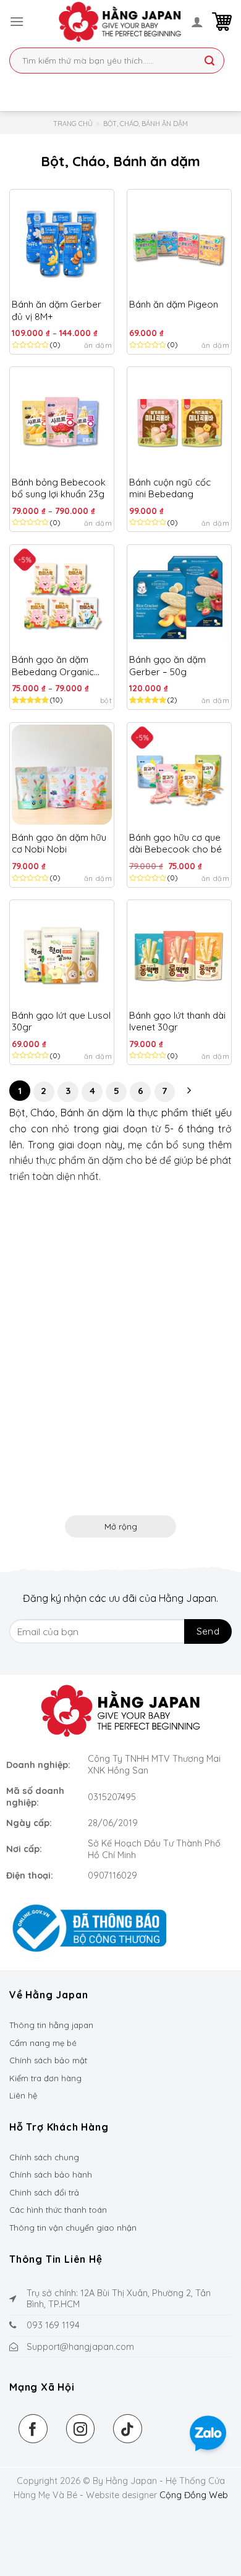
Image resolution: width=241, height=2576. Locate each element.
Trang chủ (73, 124)
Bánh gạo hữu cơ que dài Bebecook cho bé (175, 844)
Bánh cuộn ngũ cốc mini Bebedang (170, 488)
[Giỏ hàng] (222, 22)
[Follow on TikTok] (128, 2429)
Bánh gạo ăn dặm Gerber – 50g (167, 666)
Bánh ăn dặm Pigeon (174, 304)
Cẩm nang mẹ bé (43, 2043)
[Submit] (209, 62)
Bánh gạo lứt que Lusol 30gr (61, 1021)
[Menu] (17, 21)
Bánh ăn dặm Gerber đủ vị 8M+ (57, 310)
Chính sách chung (44, 2157)
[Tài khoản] (197, 22)
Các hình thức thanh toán (58, 2210)
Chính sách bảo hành (51, 2174)
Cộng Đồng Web (194, 2495)
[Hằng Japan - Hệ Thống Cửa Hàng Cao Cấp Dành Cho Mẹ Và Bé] (120, 22)
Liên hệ (23, 2095)
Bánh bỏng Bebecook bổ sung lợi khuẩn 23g (59, 488)
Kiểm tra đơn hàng (45, 2078)
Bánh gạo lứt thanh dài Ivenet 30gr (177, 1021)
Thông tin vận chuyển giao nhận (73, 2228)
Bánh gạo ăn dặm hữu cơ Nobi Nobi (59, 844)
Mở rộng (121, 1526)
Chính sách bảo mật (48, 2060)
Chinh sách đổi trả (44, 2192)
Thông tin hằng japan (51, 2025)
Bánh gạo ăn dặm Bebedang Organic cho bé (53, 666)
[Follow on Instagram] (81, 2429)
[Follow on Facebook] (33, 2429)
